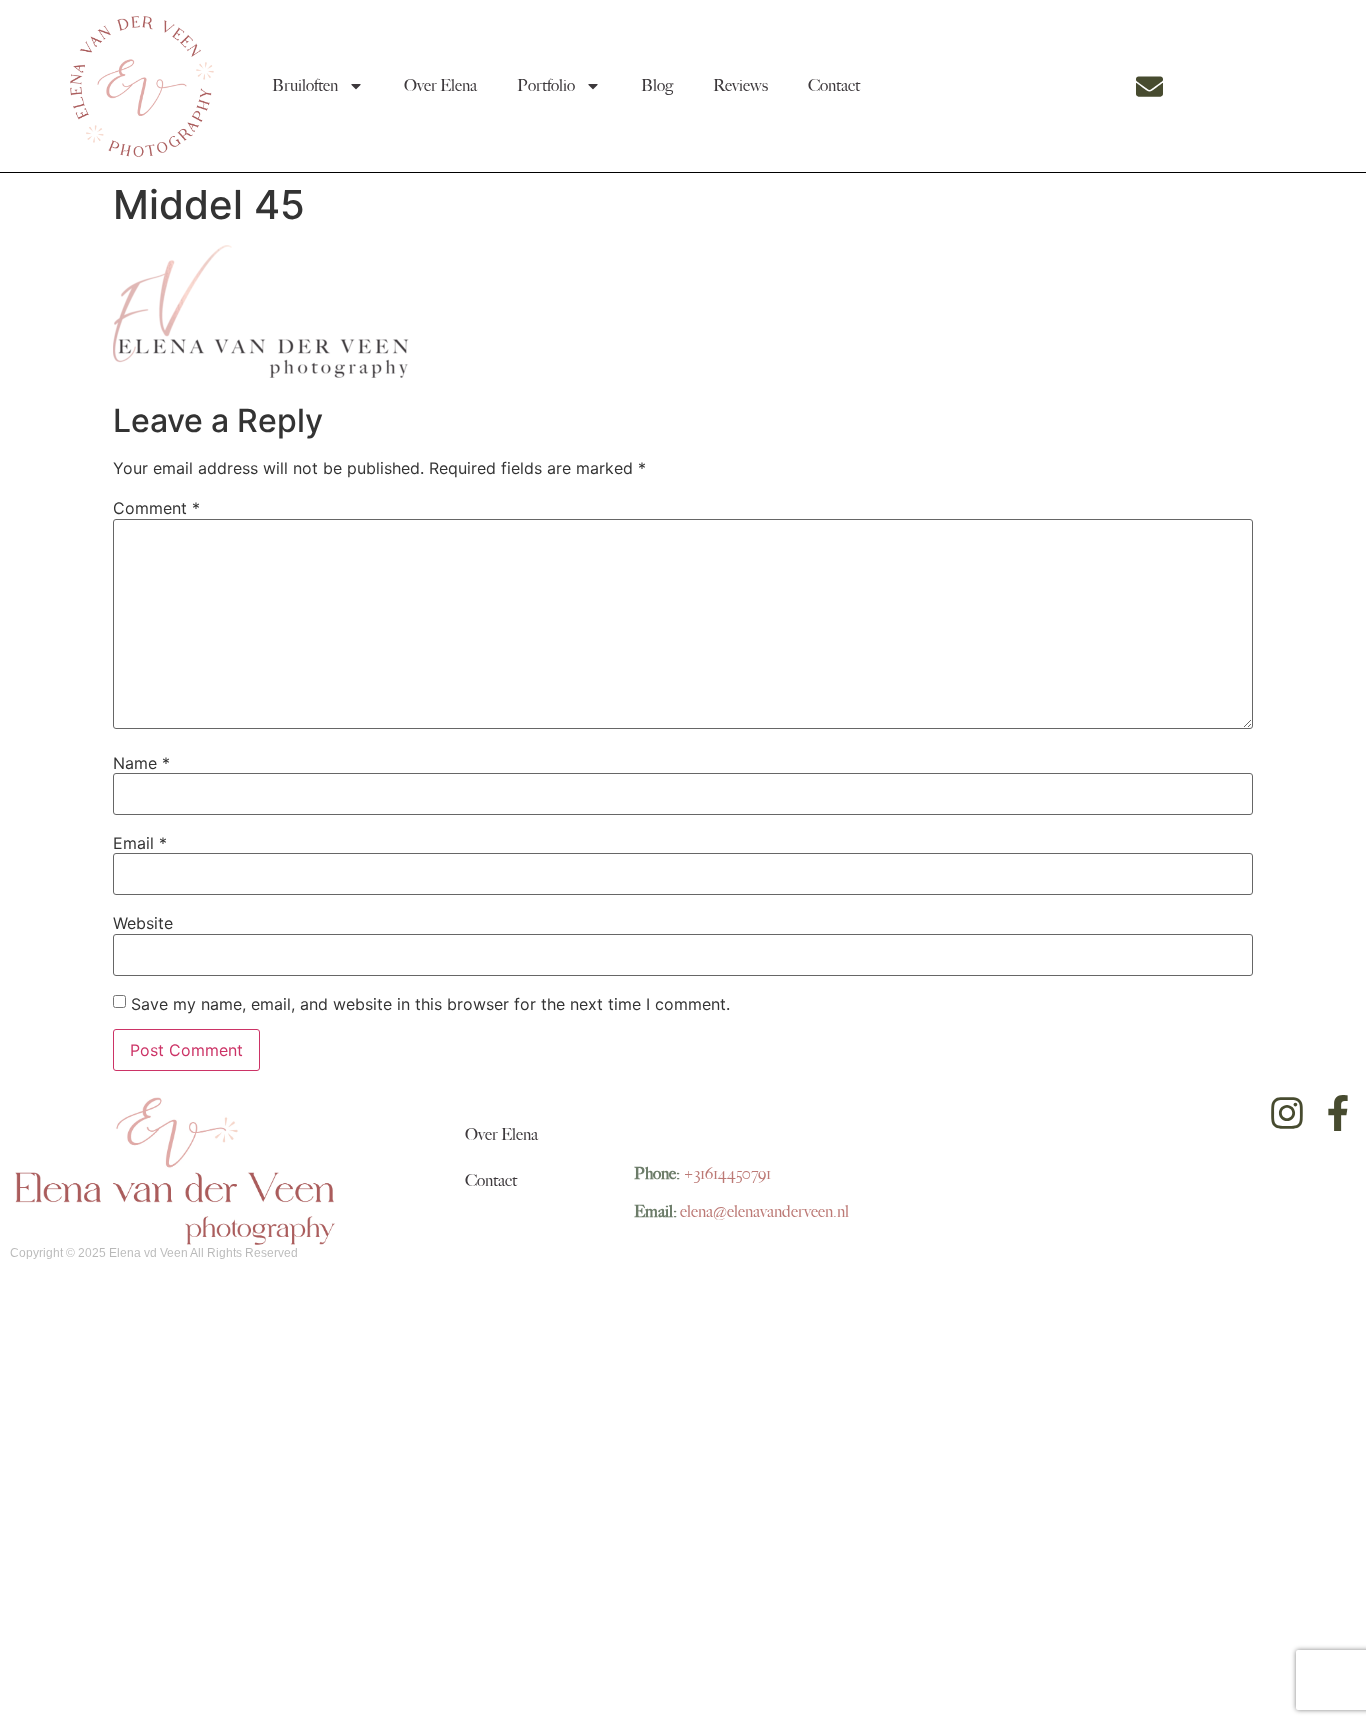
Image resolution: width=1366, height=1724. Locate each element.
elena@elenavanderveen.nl (764, 1212)
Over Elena (440, 86)
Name (141, 763)
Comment (156, 508)
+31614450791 (727, 1174)
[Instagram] (1287, 1113)
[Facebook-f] (1338, 1113)
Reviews (740, 86)
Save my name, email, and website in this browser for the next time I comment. (430, 1004)
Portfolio (546, 86)
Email (140, 843)
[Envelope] (1149, 86)
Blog (657, 86)
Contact (834, 86)
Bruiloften (305, 86)
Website (143, 923)
